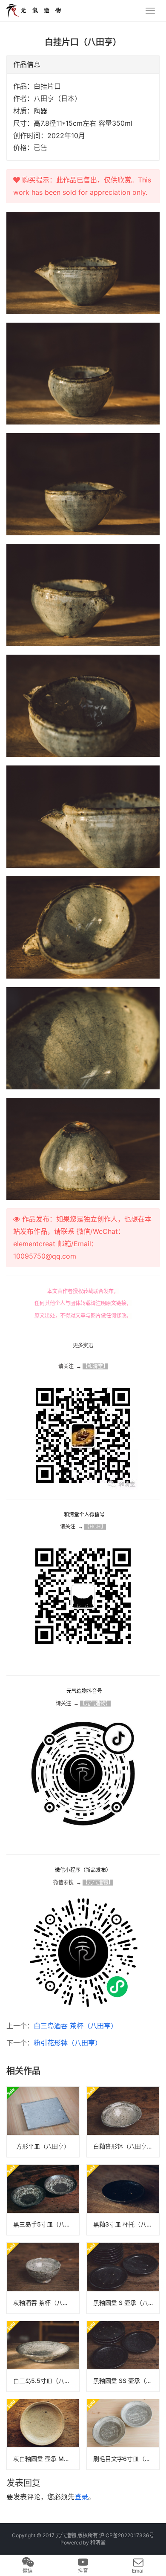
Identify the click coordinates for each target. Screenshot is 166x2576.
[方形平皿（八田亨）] (43, 2122)
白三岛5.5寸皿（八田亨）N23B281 (46, 2381)
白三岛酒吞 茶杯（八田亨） (76, 2026)
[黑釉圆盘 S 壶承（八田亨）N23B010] (123, 2278)
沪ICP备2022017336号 (127, 2535)
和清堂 (98, 2543)
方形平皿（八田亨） (43, 2146)
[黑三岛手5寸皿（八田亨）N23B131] (43, 2200)
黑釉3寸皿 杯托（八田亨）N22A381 (126, 2224)
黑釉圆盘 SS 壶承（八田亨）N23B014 (126, 2381)
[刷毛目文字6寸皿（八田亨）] (123, 2434)
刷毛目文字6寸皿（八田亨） (126, 2459)
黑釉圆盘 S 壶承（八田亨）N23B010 (126, 2303)
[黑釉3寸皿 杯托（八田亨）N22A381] (123, 2200)
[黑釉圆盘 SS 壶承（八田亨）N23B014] (123, 2356)
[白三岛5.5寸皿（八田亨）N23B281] (43, 2356)
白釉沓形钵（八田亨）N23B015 (126, 2146)
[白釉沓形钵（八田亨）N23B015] (123, 2122)
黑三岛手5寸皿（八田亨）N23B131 (46, 2224)
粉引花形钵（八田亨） (68, 2043)
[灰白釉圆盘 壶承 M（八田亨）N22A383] (43, 2434)
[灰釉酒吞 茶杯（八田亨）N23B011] (43, 2278)
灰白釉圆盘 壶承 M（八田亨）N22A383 (46, 2459)
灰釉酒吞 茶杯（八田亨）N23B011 (46, 2303)
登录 (81, 2497)
